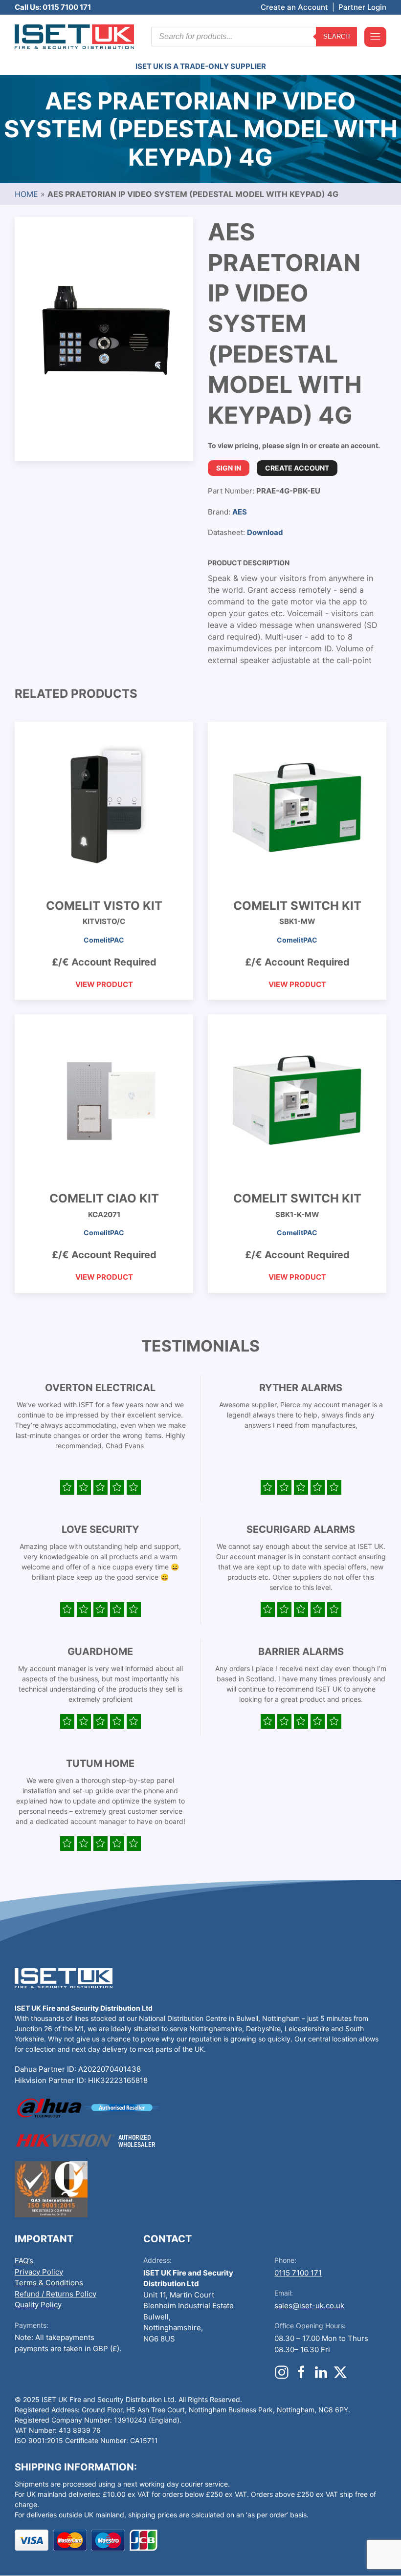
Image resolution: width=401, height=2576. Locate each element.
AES (240, 512)
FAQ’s (24, 2261)
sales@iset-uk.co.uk (309, 2306)
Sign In (229, 468)
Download (265, 532)
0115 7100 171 (298, 2273)
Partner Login (362, 7)
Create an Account (294, 7)
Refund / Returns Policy (56, 2294)
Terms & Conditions (49, 2283)
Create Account (297, 468)
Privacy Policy (39, 2272)
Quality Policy (38, 2305)
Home (26, 194)
